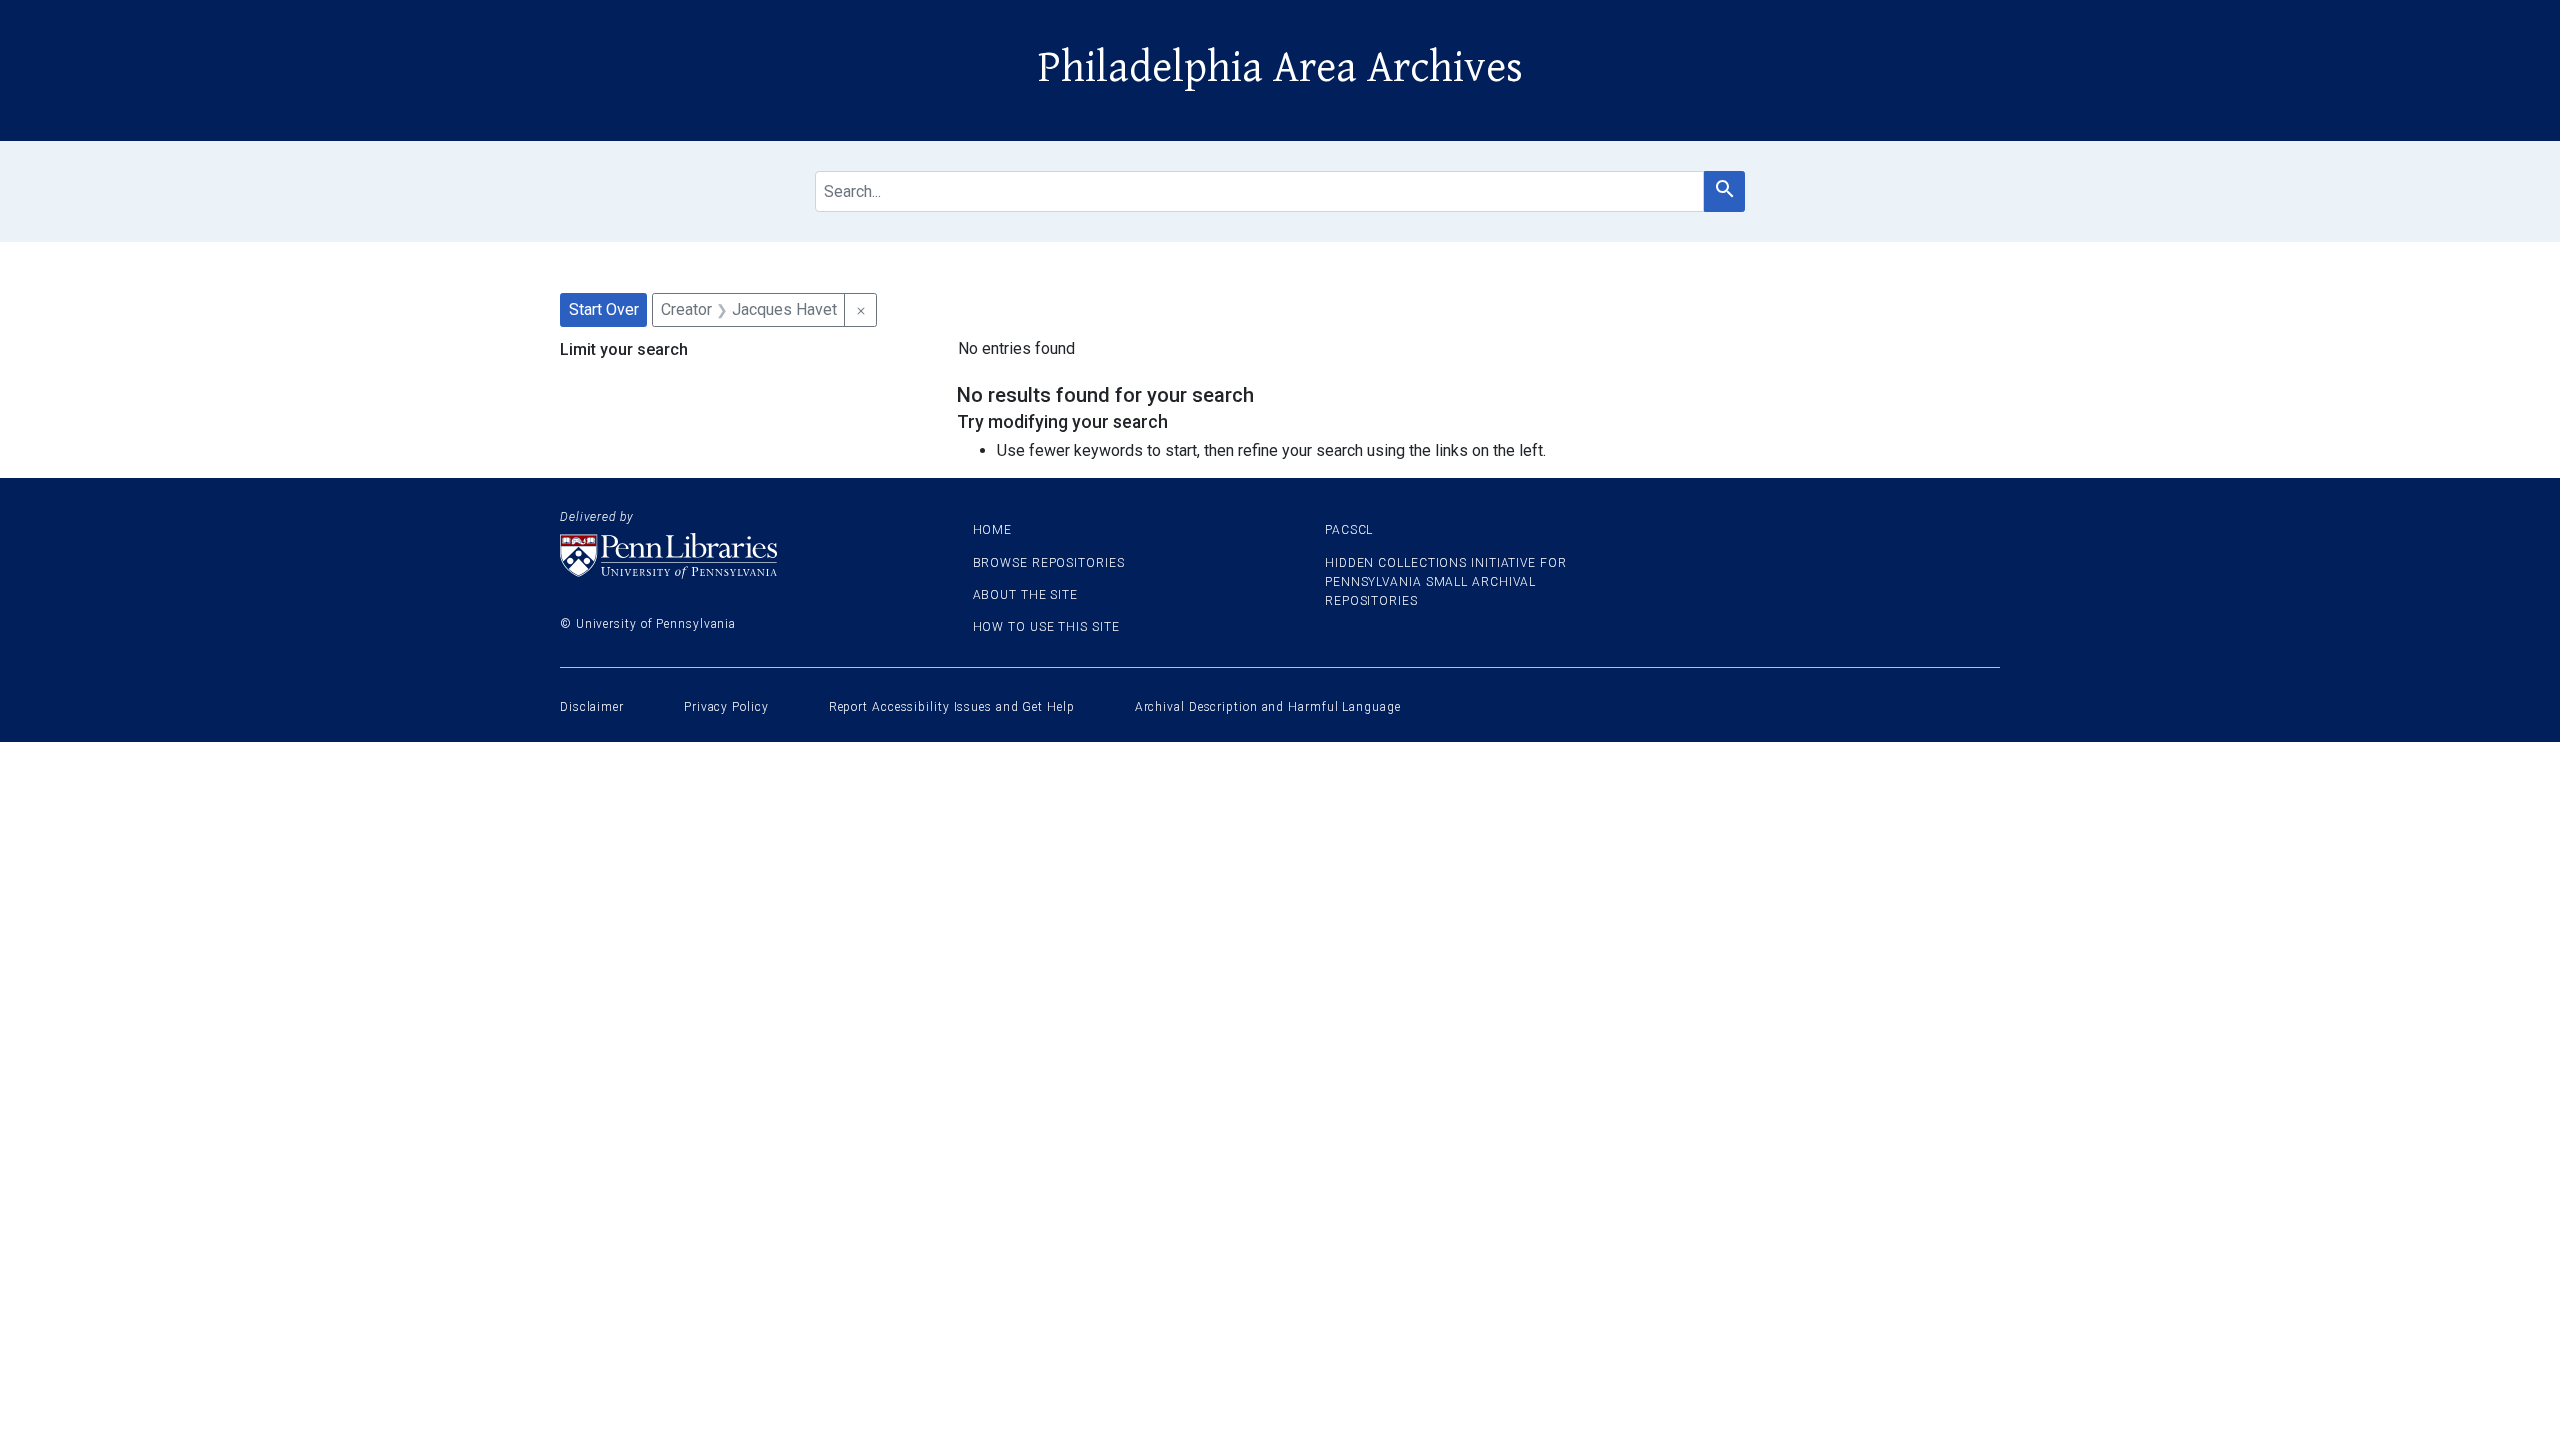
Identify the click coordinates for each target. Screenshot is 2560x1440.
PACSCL (1349, 530)
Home (993, 530)
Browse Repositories (1049, 563)
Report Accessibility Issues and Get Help (952, 707)
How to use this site (1046, 627)
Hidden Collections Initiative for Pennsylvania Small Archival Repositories (1446, 582)
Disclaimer (592, 707)
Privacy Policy (726, 707)
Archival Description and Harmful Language (1268, 707)
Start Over (604, 309)
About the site (1026, 595)
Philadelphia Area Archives (1280, 68)
